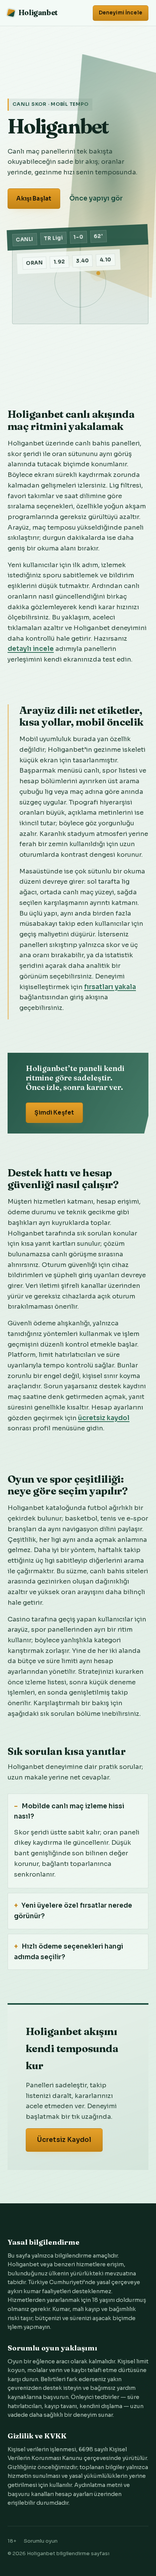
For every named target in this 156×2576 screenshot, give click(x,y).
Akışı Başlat (34, 198)
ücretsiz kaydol (104, 1418)
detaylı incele (31, 649)
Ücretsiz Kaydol (64, 2140)
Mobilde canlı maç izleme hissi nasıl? (69, 1812)
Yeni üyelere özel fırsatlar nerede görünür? (73, 1911)
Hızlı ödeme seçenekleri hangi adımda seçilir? (69, 1952)
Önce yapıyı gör (96, 198)
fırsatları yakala (110, 987)
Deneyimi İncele (121, 13)
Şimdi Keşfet (54, 1112)
